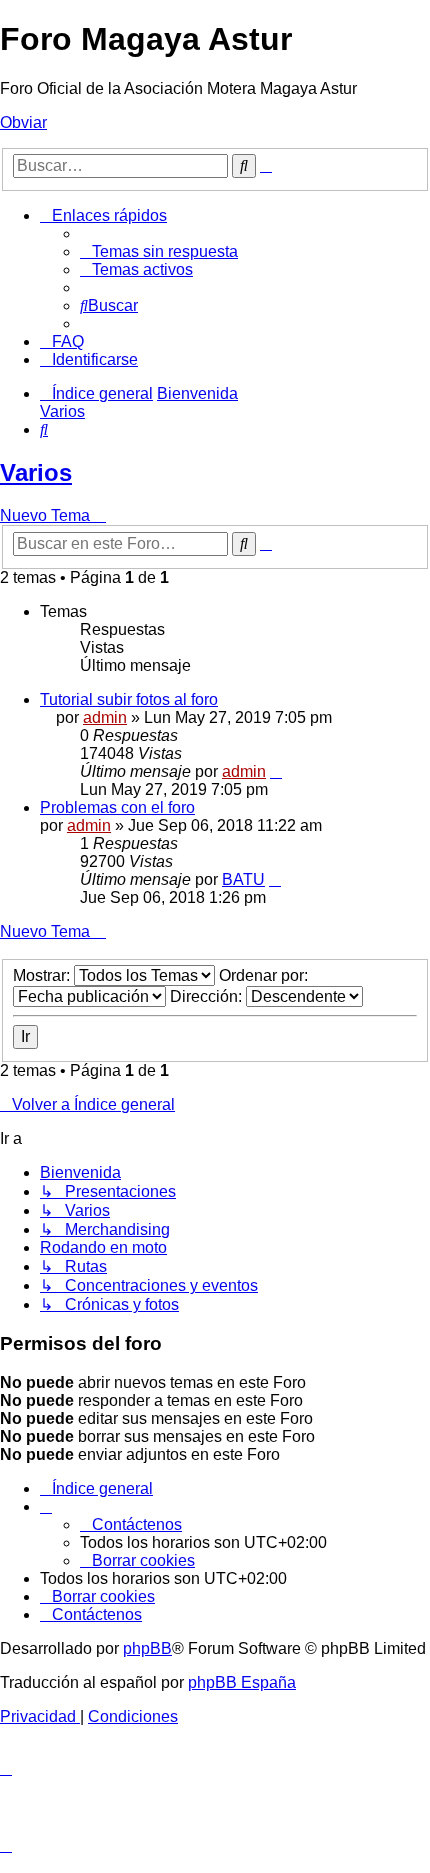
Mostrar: (43, 975)
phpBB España (242, 1682)
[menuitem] (159, 251)
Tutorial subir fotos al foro (129, 699)
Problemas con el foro (117, 807)
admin (105, 717)
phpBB (147, 1648)
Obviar (23, 122)
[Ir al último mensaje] (276, 771)
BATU (243, 879)
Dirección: (208, 996)
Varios (36, 472)
